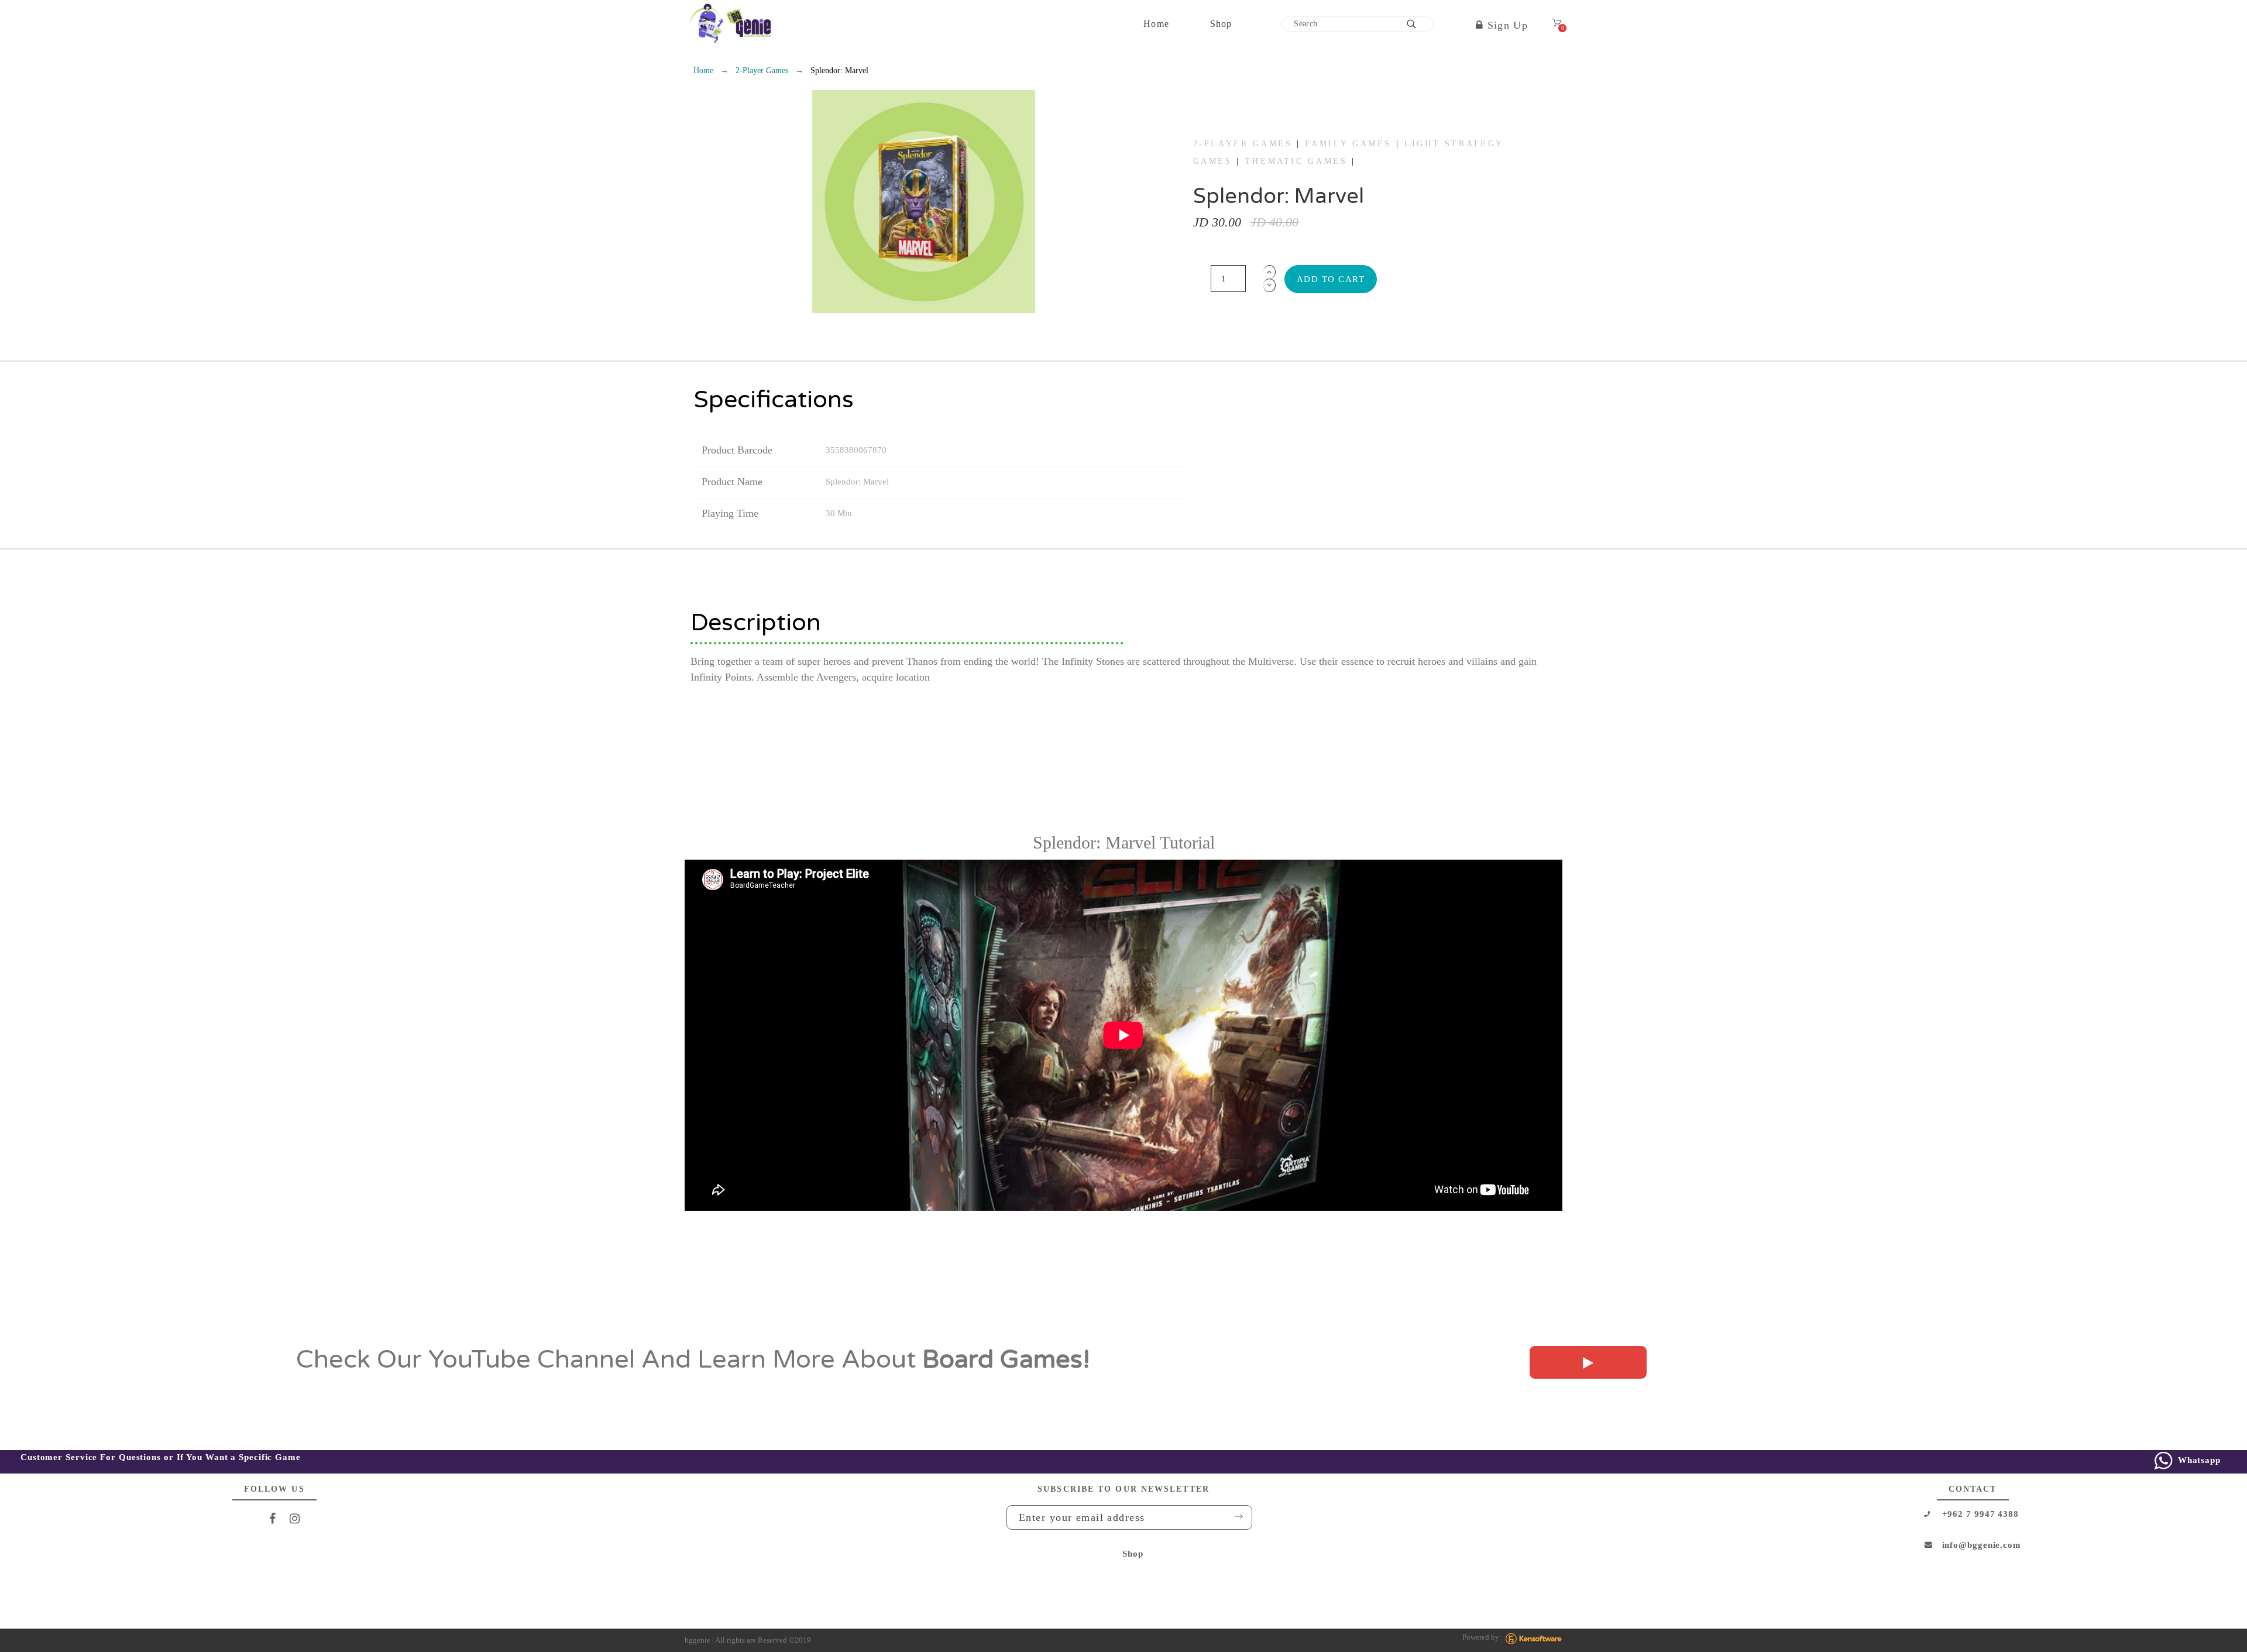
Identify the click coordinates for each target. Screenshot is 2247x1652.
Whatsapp (2198, 1460)
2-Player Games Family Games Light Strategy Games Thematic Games (1348, 153)
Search (1419, 24)
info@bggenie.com (1982, 1545)
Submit (1235, 1517)
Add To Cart (1331, 279)
